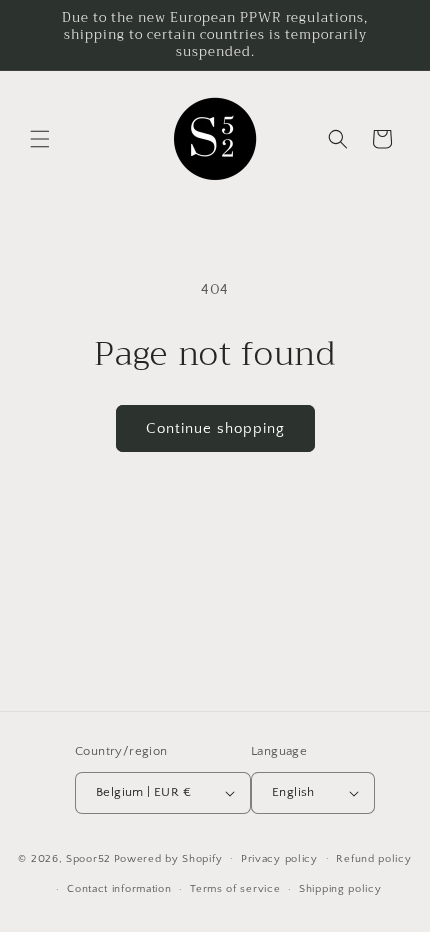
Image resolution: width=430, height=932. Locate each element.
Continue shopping (215, 428)
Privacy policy (279, 859)
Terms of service (235, 889)
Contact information (119, 889)
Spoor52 (88, 858)
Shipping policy (340, 889)
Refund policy (373, 859)
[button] (40, 139)
